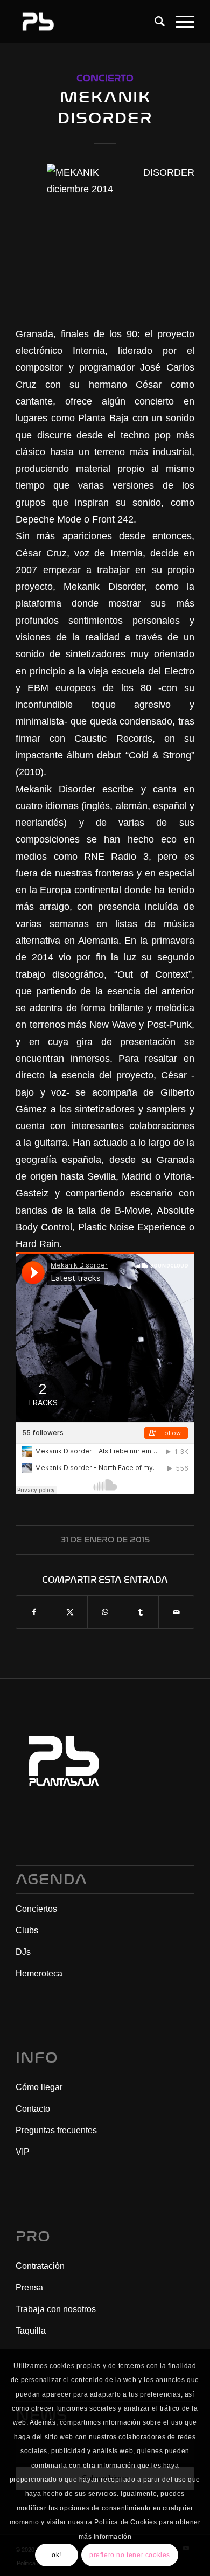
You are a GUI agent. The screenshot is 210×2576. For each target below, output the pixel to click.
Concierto (105, 78)
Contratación (40, 2266)
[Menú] (180, 22)
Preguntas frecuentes (56, 2130)
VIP (23, 2152)
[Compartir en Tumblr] (141, 1612)
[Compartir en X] (70, 1612)
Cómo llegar (39, 2087)
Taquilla (31, 2331)
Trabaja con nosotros (56, 2309)
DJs (23, 1952)
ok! (57, 2555)
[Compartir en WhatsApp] (105, 1612)
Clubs (27, 1930)
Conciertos (36, 1909)
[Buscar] (154, 22)
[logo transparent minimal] (87, 22)
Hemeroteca (39, 1973)
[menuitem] (154, 22)
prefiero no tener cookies (130, 2555)
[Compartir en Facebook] (34, 1612)
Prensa (29, 2288)
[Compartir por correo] (176, 1612)
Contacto (33, 2109)
